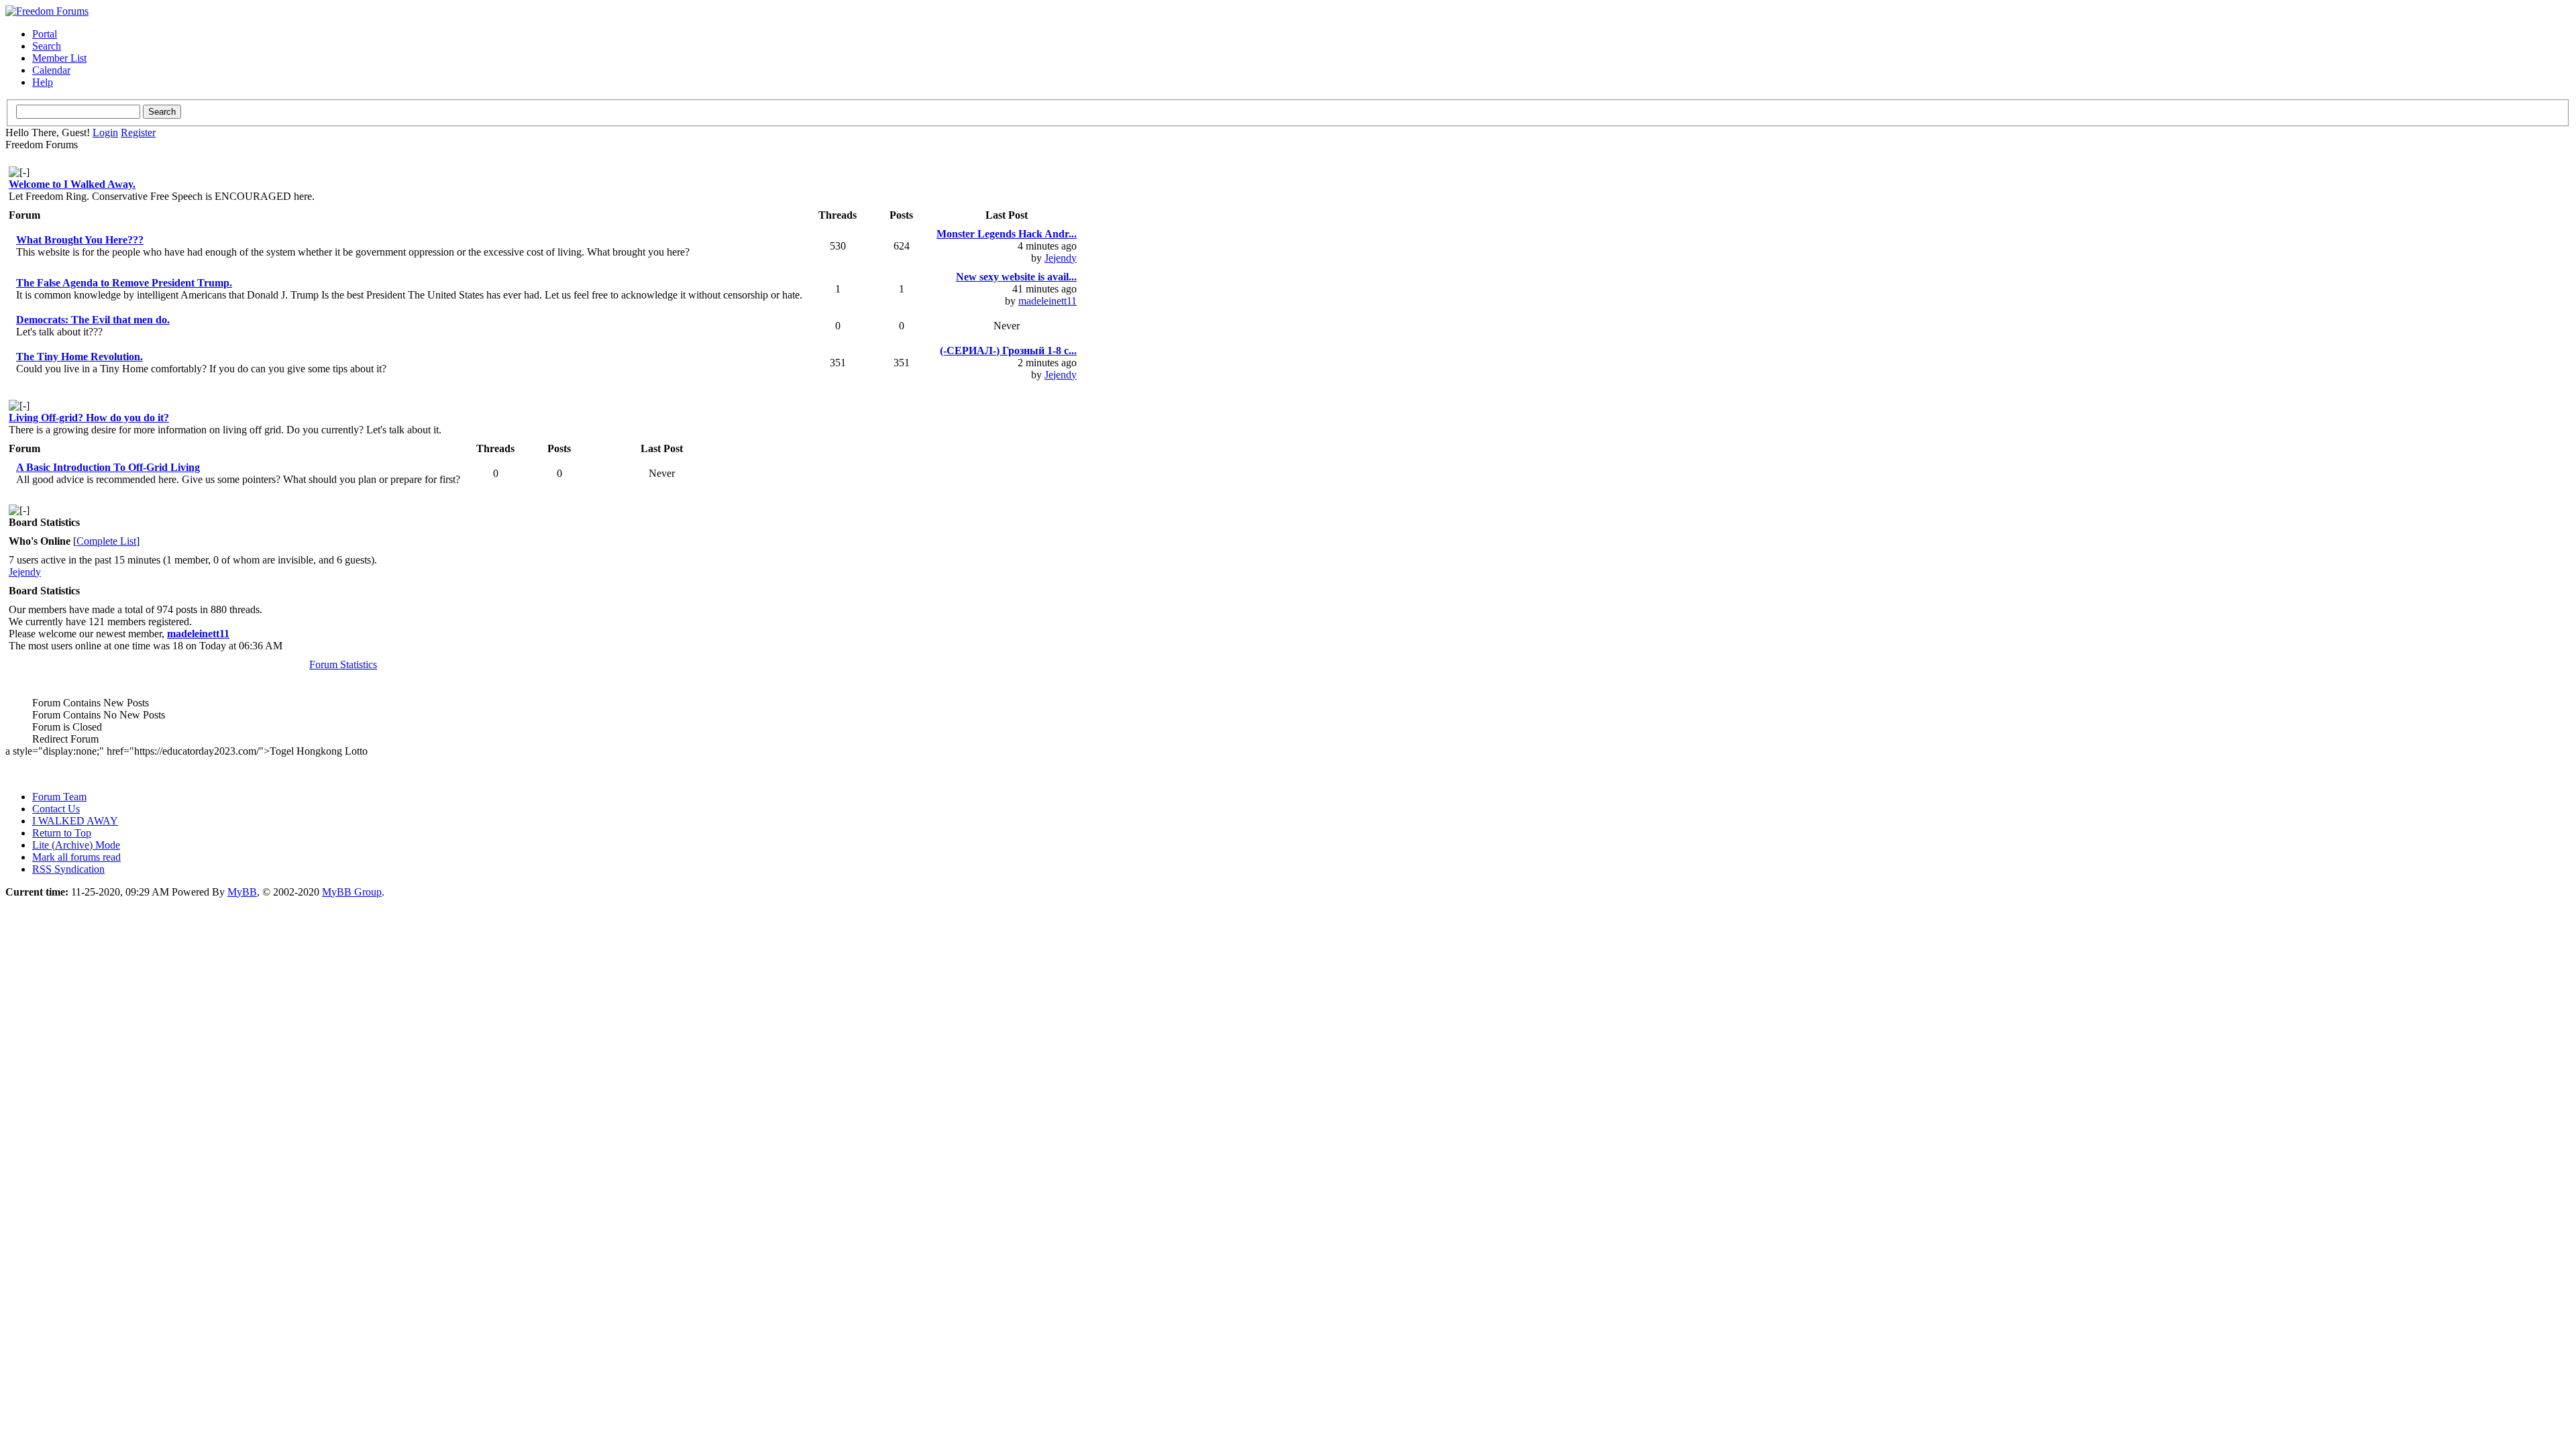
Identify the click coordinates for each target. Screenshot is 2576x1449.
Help (43, 82)
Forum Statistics (343, 664)
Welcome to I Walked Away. (72, 184)
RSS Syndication (68, 869)
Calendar (51, 70)
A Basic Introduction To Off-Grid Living (108, 467)
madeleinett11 (1048, 301)
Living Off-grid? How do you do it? (89, 418)
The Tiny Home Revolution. (79, 357)
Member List (59, 58)
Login (105, 132)
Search (47, 46)
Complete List (106, 541)
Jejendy (1061, 258)
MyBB (242, 892)
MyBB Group (352, 892)
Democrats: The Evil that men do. (93, 320)
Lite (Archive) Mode (76, 845)
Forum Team (59, 797)
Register (138, 132)
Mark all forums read (76, 857)
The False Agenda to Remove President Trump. (124, 283)
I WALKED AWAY (75, 821)
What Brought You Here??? (80, 240)
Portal (45, 34)
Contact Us (56, 809)
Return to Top (62, 833)
